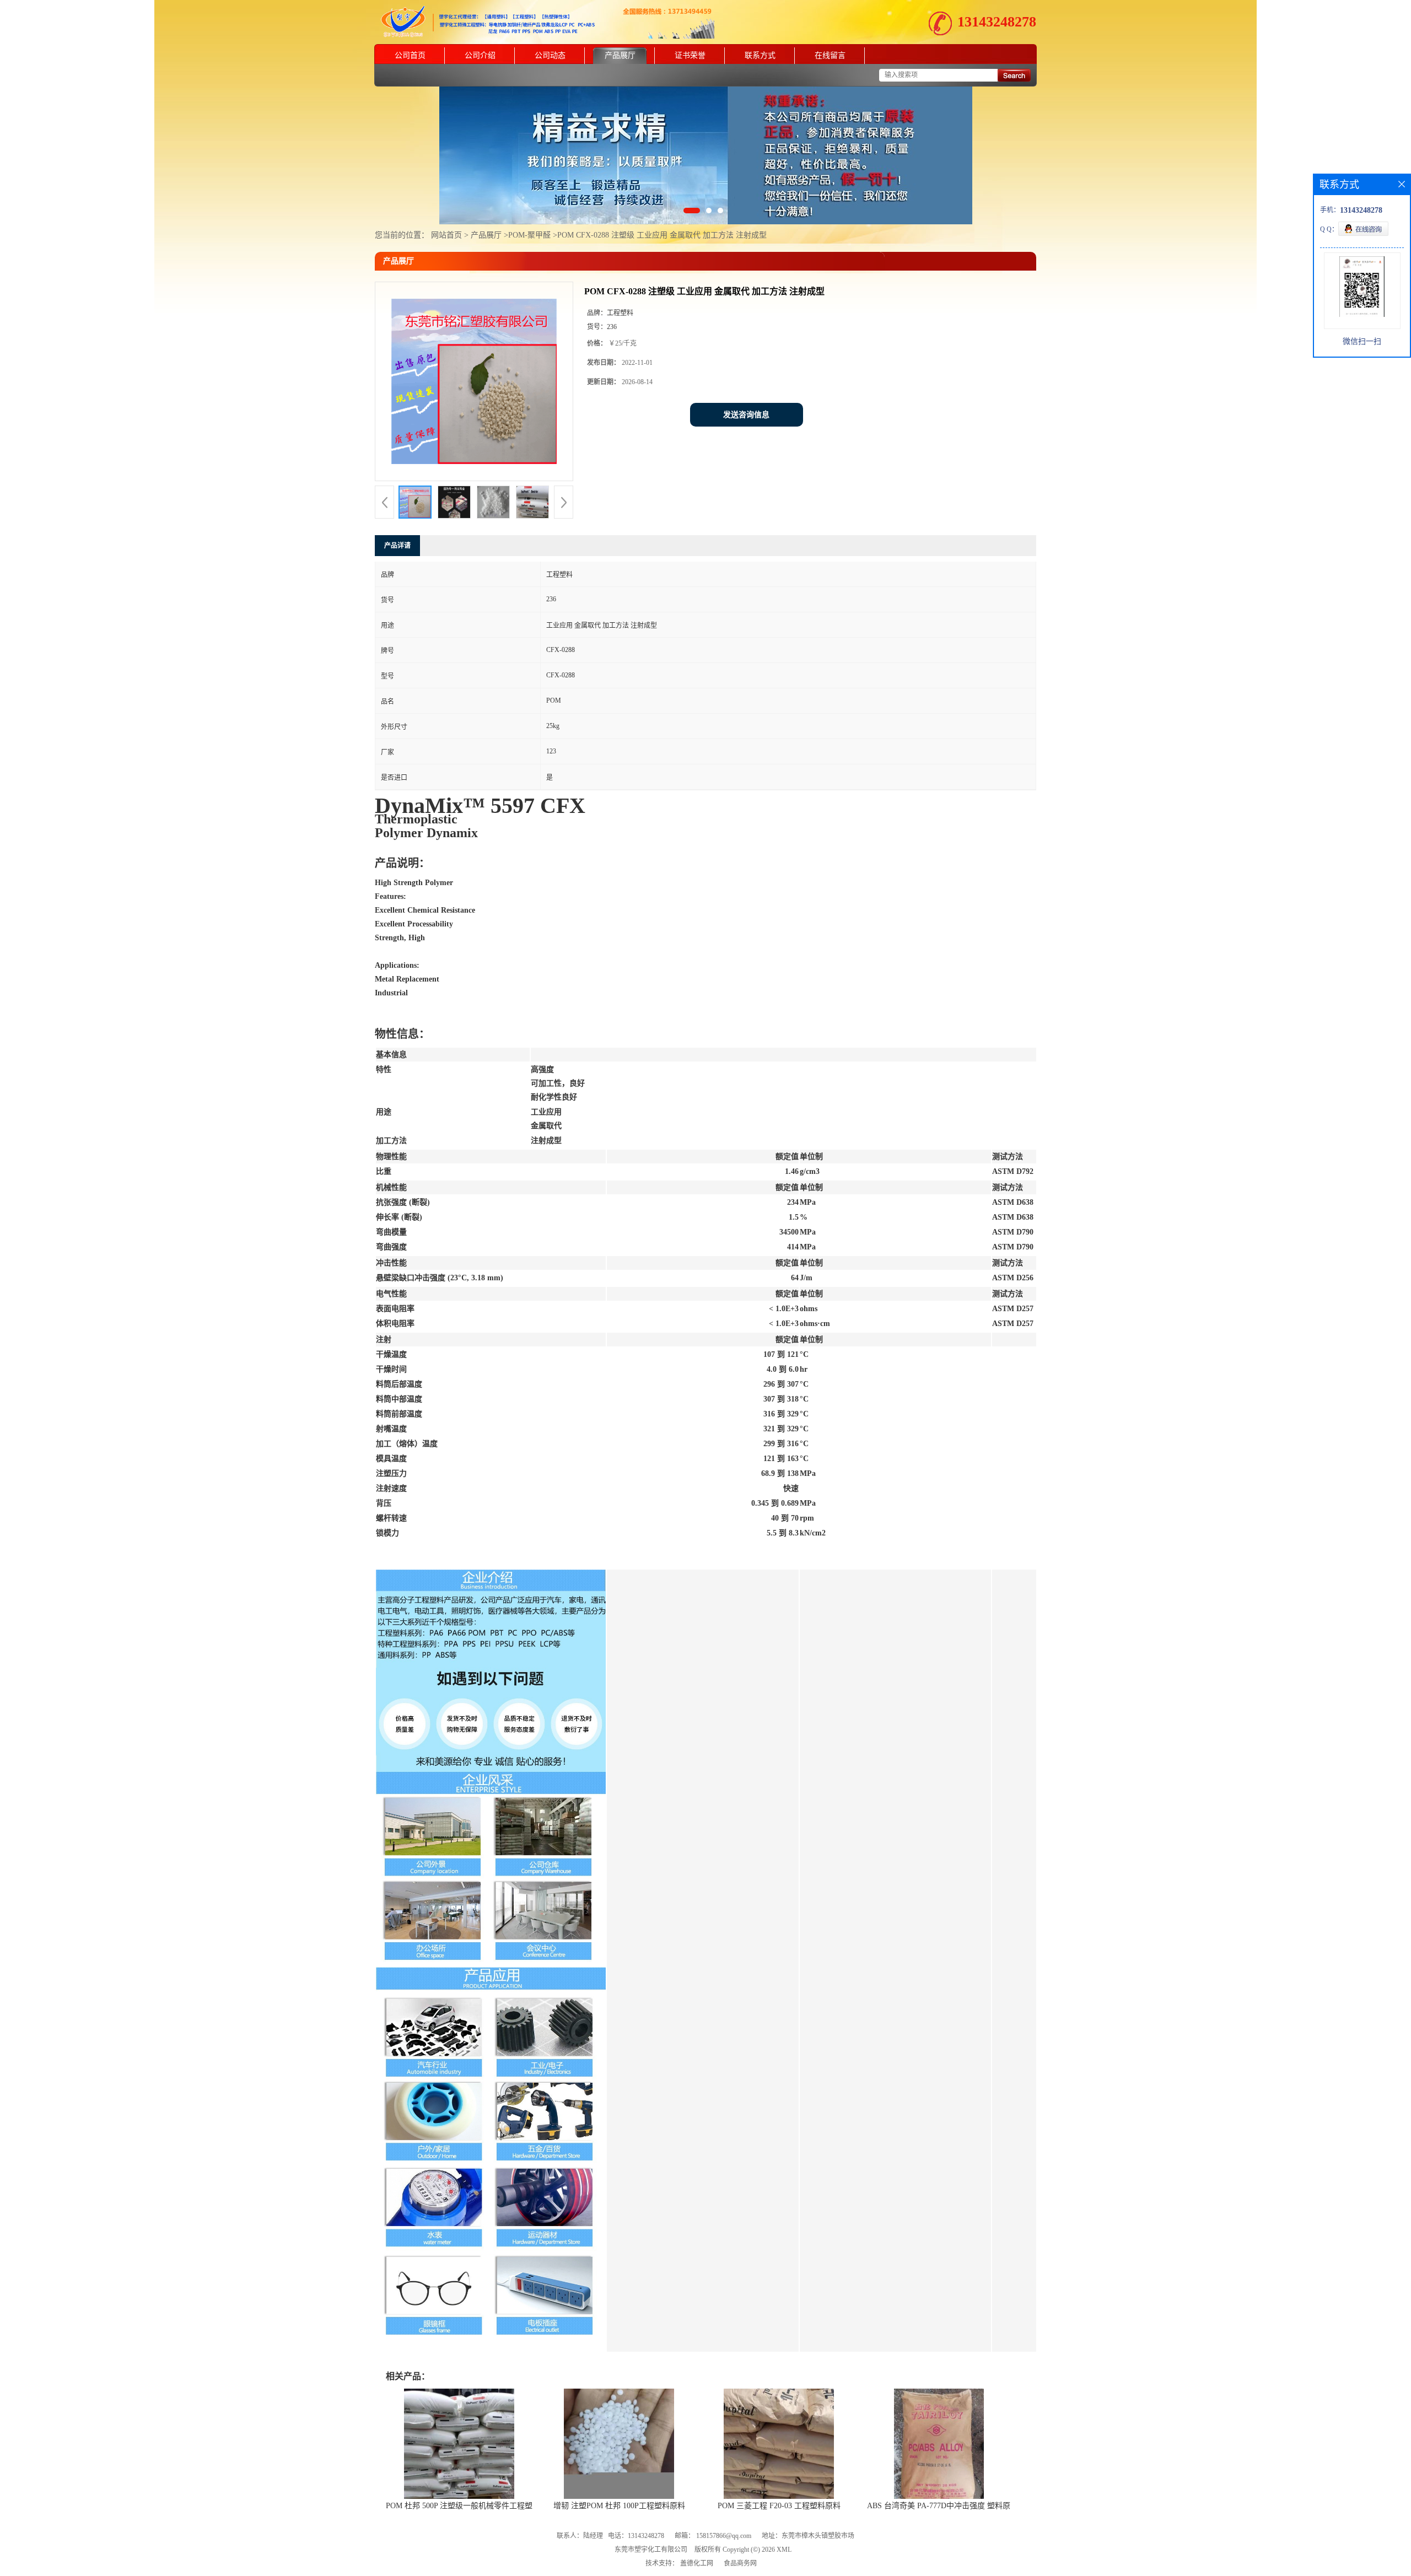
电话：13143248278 (636, 2536)
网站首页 (446, 235)
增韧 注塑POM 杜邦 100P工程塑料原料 (619, 2506)
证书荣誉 (690, 55)
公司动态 (550, 55)
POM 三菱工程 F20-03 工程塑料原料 (779, 2506)
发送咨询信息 (746, 415)
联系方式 (760, 55)
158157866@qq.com (724, 2536)
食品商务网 (740, 2563)
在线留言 (830, 55)
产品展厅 (620, 55)
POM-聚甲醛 (529, 235)
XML (784, 2550)
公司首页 (410, 55)
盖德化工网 (697, 2563)
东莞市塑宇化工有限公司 (651, 2550)
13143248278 (997, 22)
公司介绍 (480, 55)
